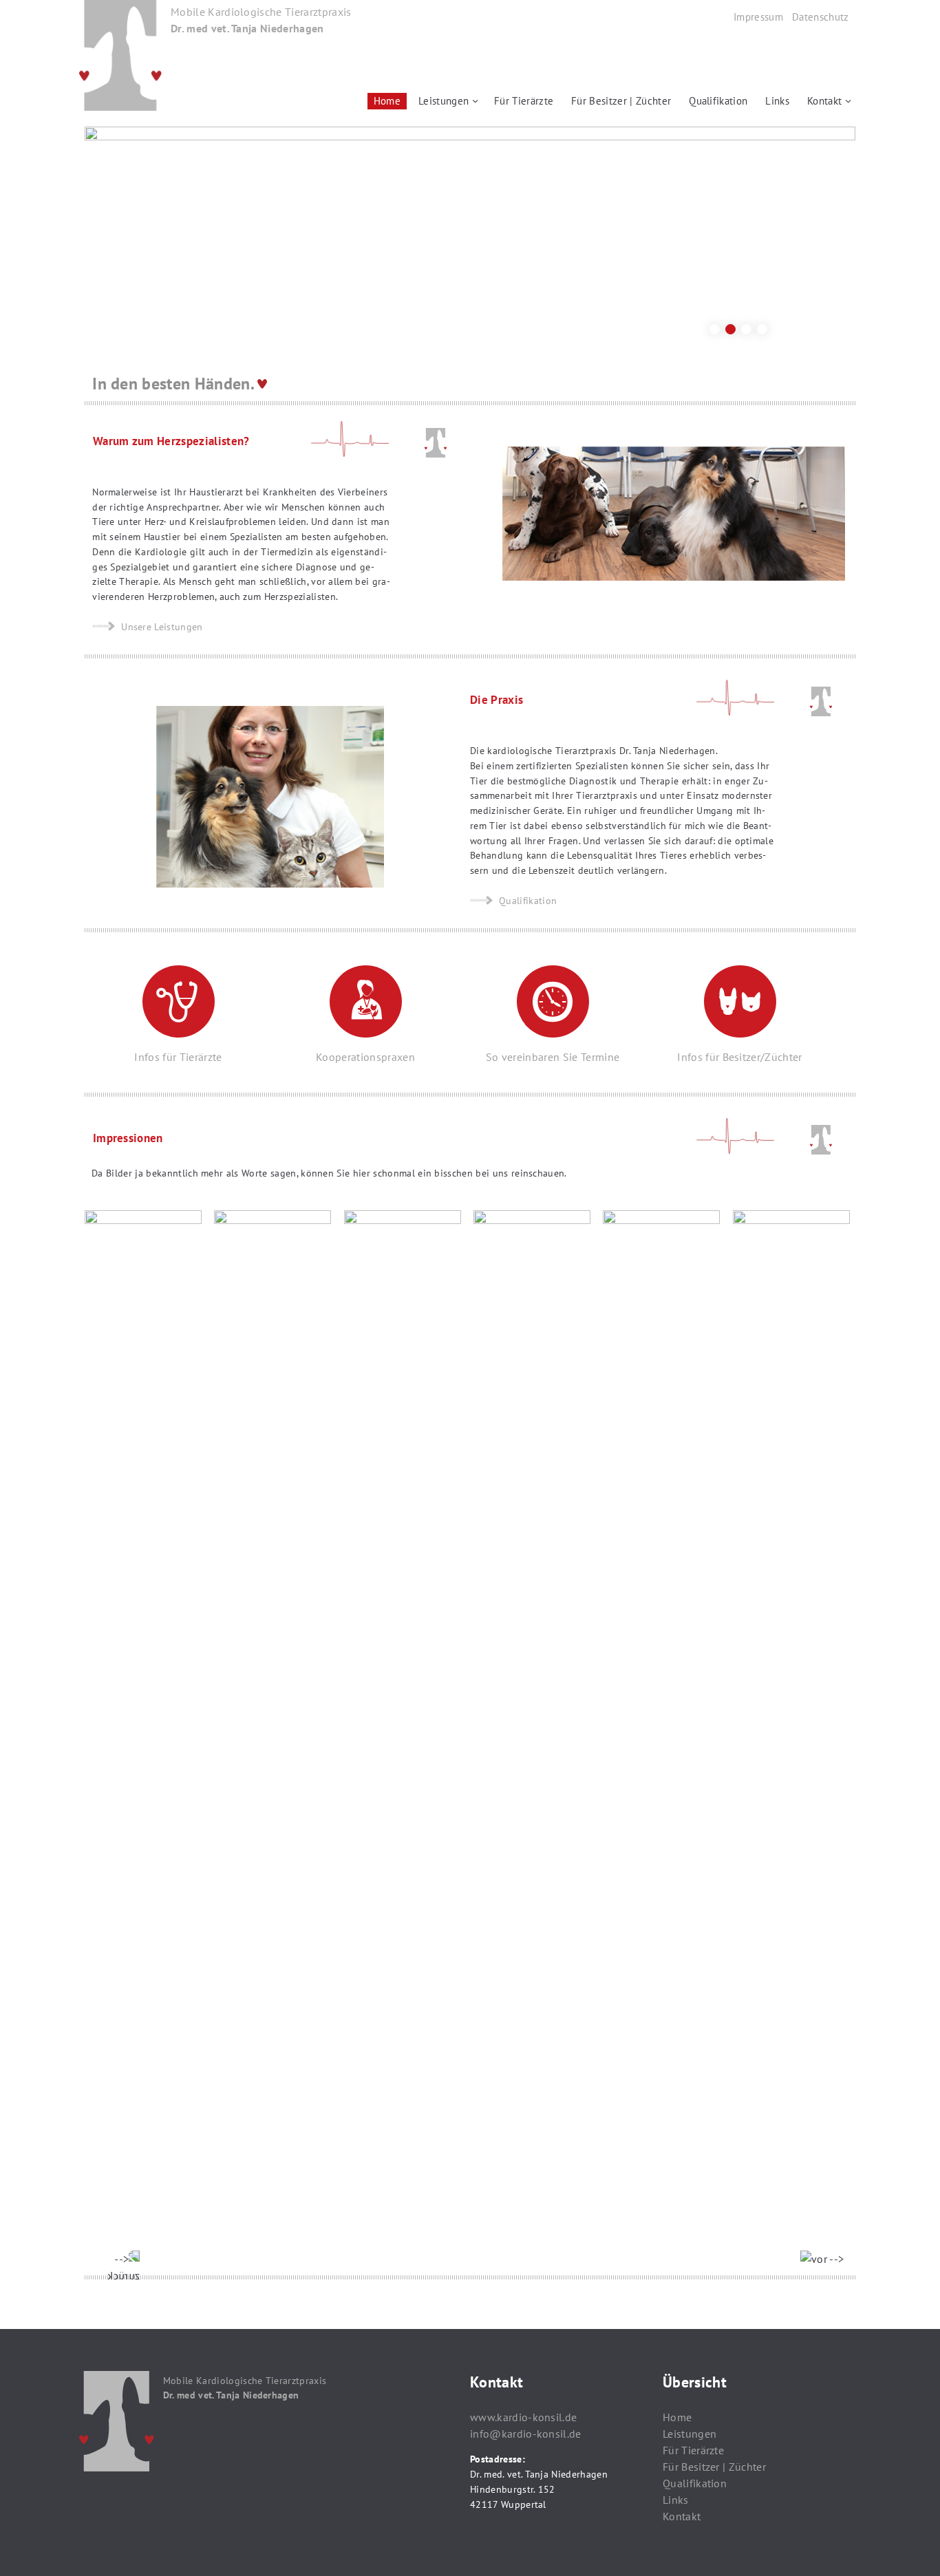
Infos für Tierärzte (178, 1057)
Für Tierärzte (524, 101)
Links (777, 101)
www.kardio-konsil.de (523, 2417)
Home (387, 101)
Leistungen (444, 101)
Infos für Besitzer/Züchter (739, 1057)
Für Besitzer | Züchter (621, 101)
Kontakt (824, 101)
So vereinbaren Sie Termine (553, 1057)
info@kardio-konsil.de (526, 2434)
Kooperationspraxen (365, 1057)
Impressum (758, 17)
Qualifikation (718, 101)
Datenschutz (821, 17)
